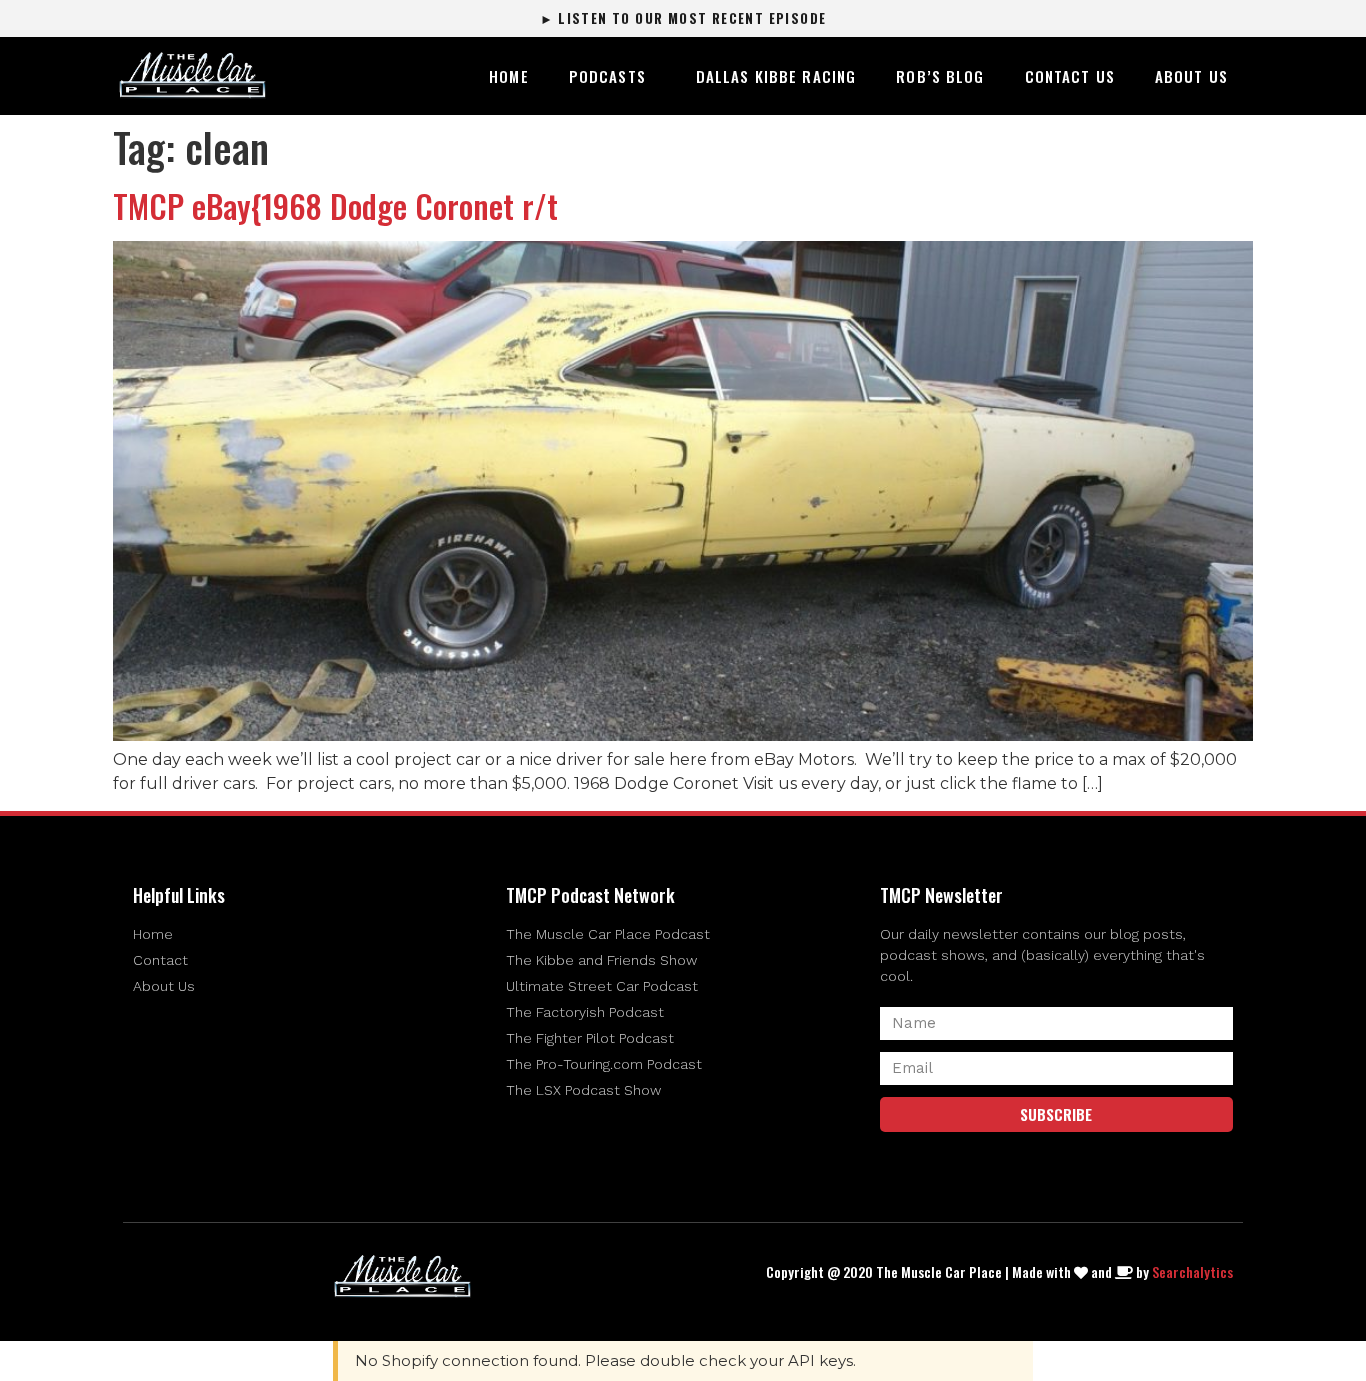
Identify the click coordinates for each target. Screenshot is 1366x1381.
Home (509, 76)
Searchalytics (1192, 1271)
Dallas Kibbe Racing (776, 76)
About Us (1191, 76)
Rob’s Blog (940, 76)
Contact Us (1070, 76)
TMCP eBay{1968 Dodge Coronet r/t (335, 205)
